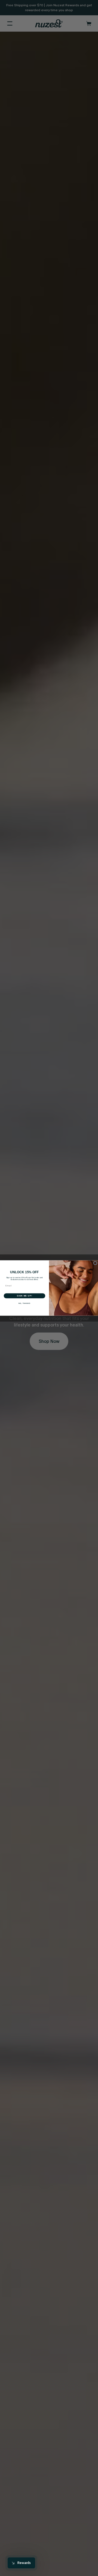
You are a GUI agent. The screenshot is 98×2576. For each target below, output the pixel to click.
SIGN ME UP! (24, 1296)
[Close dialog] (95, 1263)
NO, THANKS (24, 1303)
